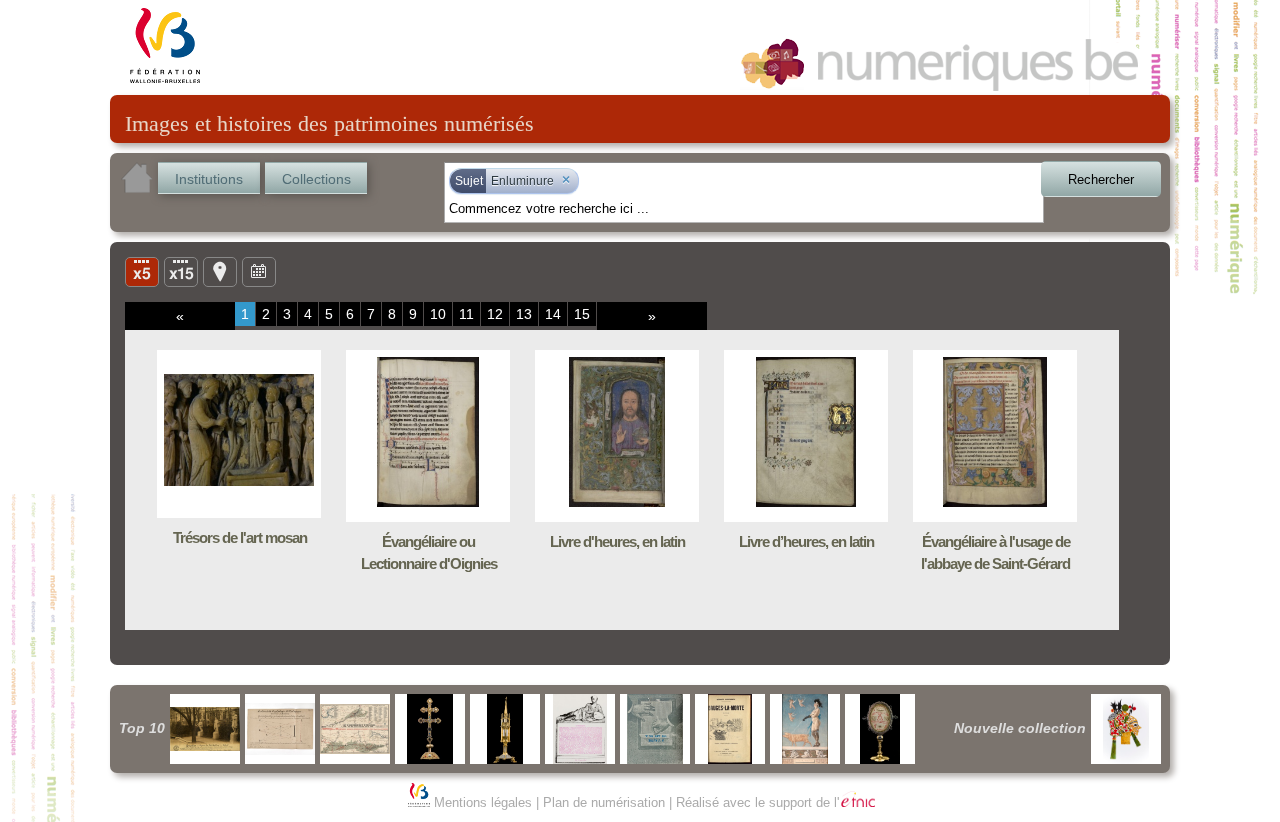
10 (438, 314)
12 (495, 314)
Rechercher (1101, 179)
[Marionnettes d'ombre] (1126, 729)
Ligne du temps (259, 271)
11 (466, 314)
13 (524, 314)
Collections (316, 179)
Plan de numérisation (604, 802)
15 (582, 314)
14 (553, 314)
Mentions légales (483, 802)
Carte (220, 271)
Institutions (209, 179)
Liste (181, 271)
